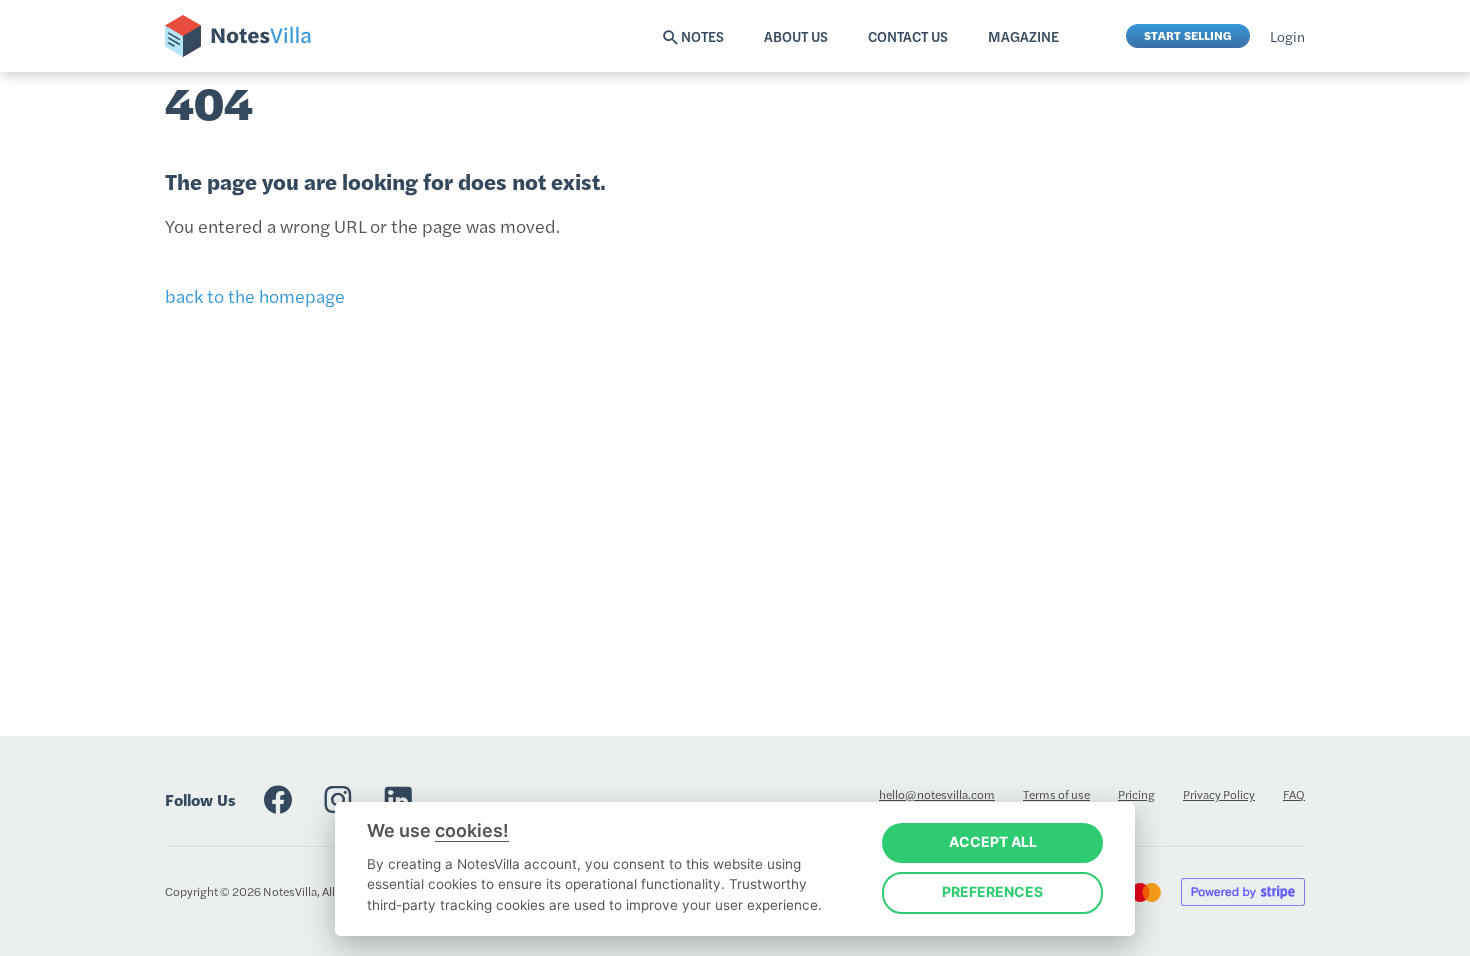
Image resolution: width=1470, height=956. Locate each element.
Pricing (1136, 794)
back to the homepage (255, 295)
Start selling (1188, 35)
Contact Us (908, 36)
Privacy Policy (1219, 794)
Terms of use (1056, 794)
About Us (796, 36)
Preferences (992, 891)
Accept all (993, 841)
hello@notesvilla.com (937, 794)
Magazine (1023, 36)
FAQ (1294, 794)
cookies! (472, 830)
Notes (702, 36)
